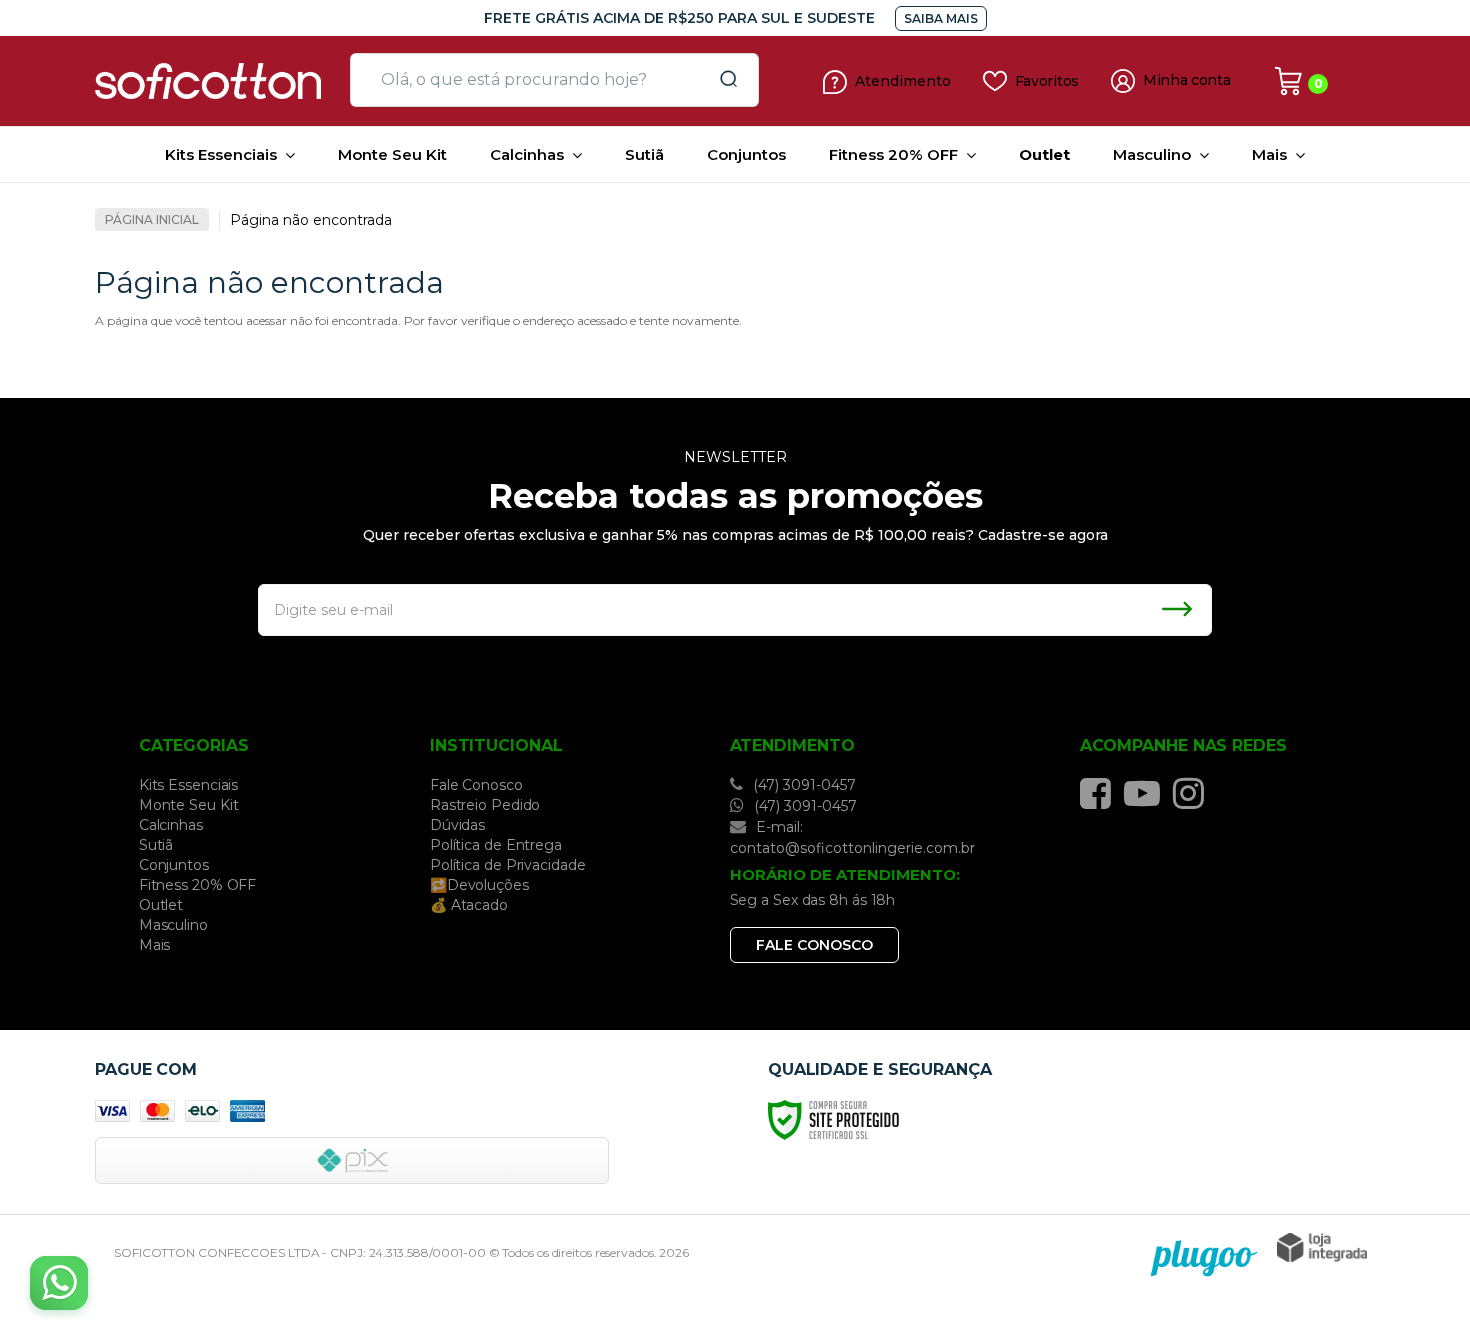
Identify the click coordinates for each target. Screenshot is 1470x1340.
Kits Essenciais (189, 785)
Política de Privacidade (508, 865)
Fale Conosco (476, 785)
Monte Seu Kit (189, 805)
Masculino (173, 925)
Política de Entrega (496, 845)
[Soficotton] (215, 81)
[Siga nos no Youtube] (1147, 793)
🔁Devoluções (479, 885)
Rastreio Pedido (485, 805)
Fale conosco (814, 945)
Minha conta (1187, 80)
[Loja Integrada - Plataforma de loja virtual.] (1322, 1247)
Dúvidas (457, 825)
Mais (155, 945)
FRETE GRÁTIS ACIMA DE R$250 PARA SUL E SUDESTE (679, 18)
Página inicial (152, 219)
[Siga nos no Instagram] (1193, 793)
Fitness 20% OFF (198, 885)
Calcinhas (171, 825)
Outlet (161, 905)
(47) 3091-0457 (802, 785)
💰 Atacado (469, 905)
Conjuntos (174, 865)
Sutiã (156, 845)
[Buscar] (722, 80)
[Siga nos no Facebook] (1100, 793)
